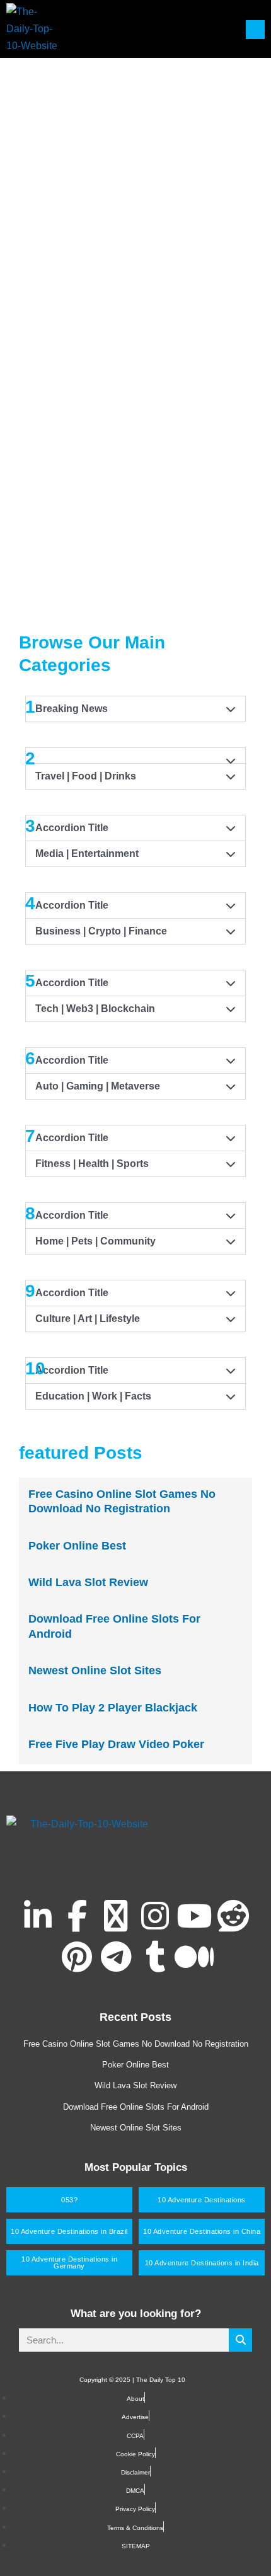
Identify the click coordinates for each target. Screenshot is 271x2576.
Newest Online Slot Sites (95, 1670)
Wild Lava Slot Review (88, 1582)
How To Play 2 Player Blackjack (113, 1708)
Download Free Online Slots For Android (136, 2107)
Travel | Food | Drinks (86, 776)
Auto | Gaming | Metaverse (98, 1086)
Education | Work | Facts (93, 1396)
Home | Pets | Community (95, 1241)
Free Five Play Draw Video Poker (116, 1744)
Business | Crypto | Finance (101, 931)
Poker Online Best (77, 1546)
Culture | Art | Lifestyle (88, 1319)
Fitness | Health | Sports (92, 1164)
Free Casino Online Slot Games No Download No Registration (136, 2044)
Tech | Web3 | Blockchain (95, 1009)
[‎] (135, 152)
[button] (135, 776)
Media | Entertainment (87, 854)
